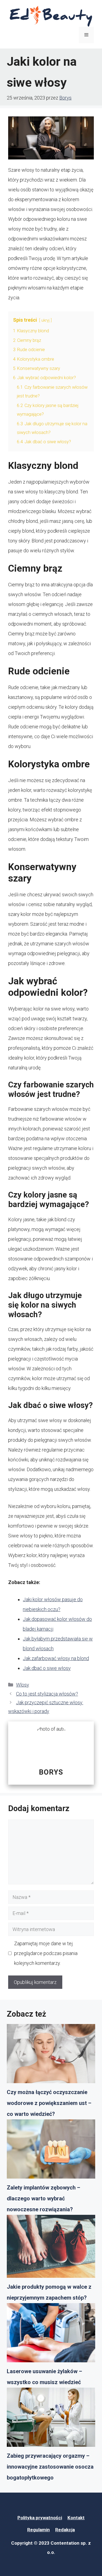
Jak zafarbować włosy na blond (56, 1658)
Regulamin (38, 2530)
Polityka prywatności (40, 2518)
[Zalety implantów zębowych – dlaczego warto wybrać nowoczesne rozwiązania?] (51, 2151)
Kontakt (76, 2518)
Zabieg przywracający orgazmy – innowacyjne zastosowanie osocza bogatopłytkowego (50, 2467)
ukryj (45, 320)
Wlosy (23, 1685)
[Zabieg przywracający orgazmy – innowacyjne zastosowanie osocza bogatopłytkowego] (51, 2419)
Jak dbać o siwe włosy (47, 1668)
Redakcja (65, 2530)
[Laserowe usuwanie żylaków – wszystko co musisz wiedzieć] (51, 2334)
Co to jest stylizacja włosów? (47, 1694)
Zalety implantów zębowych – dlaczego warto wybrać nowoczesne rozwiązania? (44, 2198)
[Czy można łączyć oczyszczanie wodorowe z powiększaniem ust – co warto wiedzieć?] (51, 2055)
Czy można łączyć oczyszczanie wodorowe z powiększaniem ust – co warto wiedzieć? (49, 2103)
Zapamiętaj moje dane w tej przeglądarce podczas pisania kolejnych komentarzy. (46, 1953)
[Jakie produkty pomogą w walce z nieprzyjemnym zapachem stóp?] (51, 2248)
